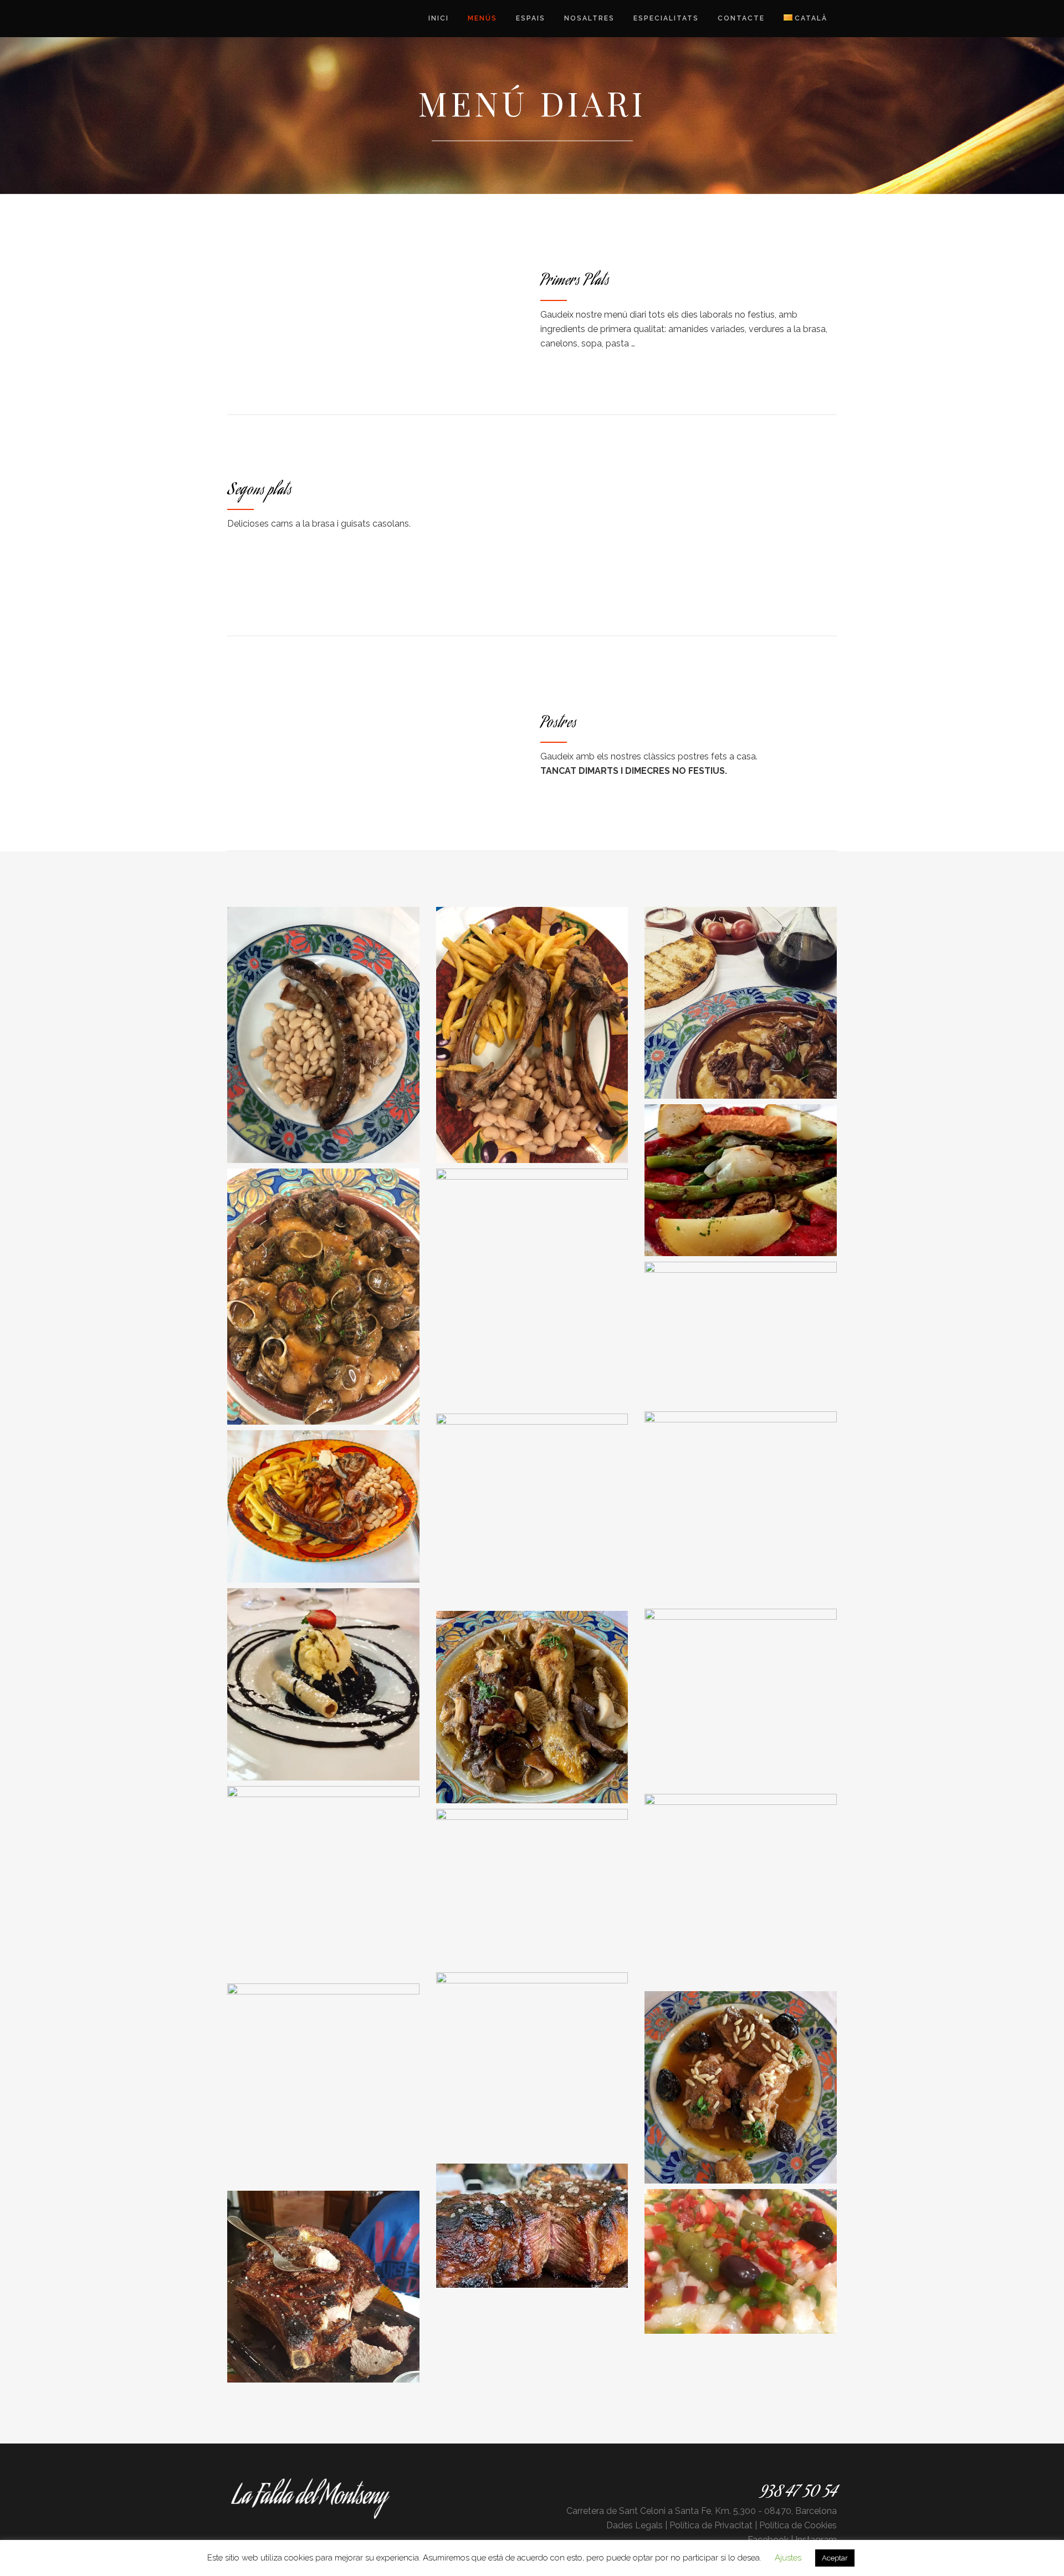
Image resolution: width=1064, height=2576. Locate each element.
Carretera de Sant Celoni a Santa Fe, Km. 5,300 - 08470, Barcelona (702, 2511)
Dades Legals (635, 2525)
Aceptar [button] (835, 2558)
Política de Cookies (798, 2525)
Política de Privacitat (711, 2525)
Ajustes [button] (788, 2558)
